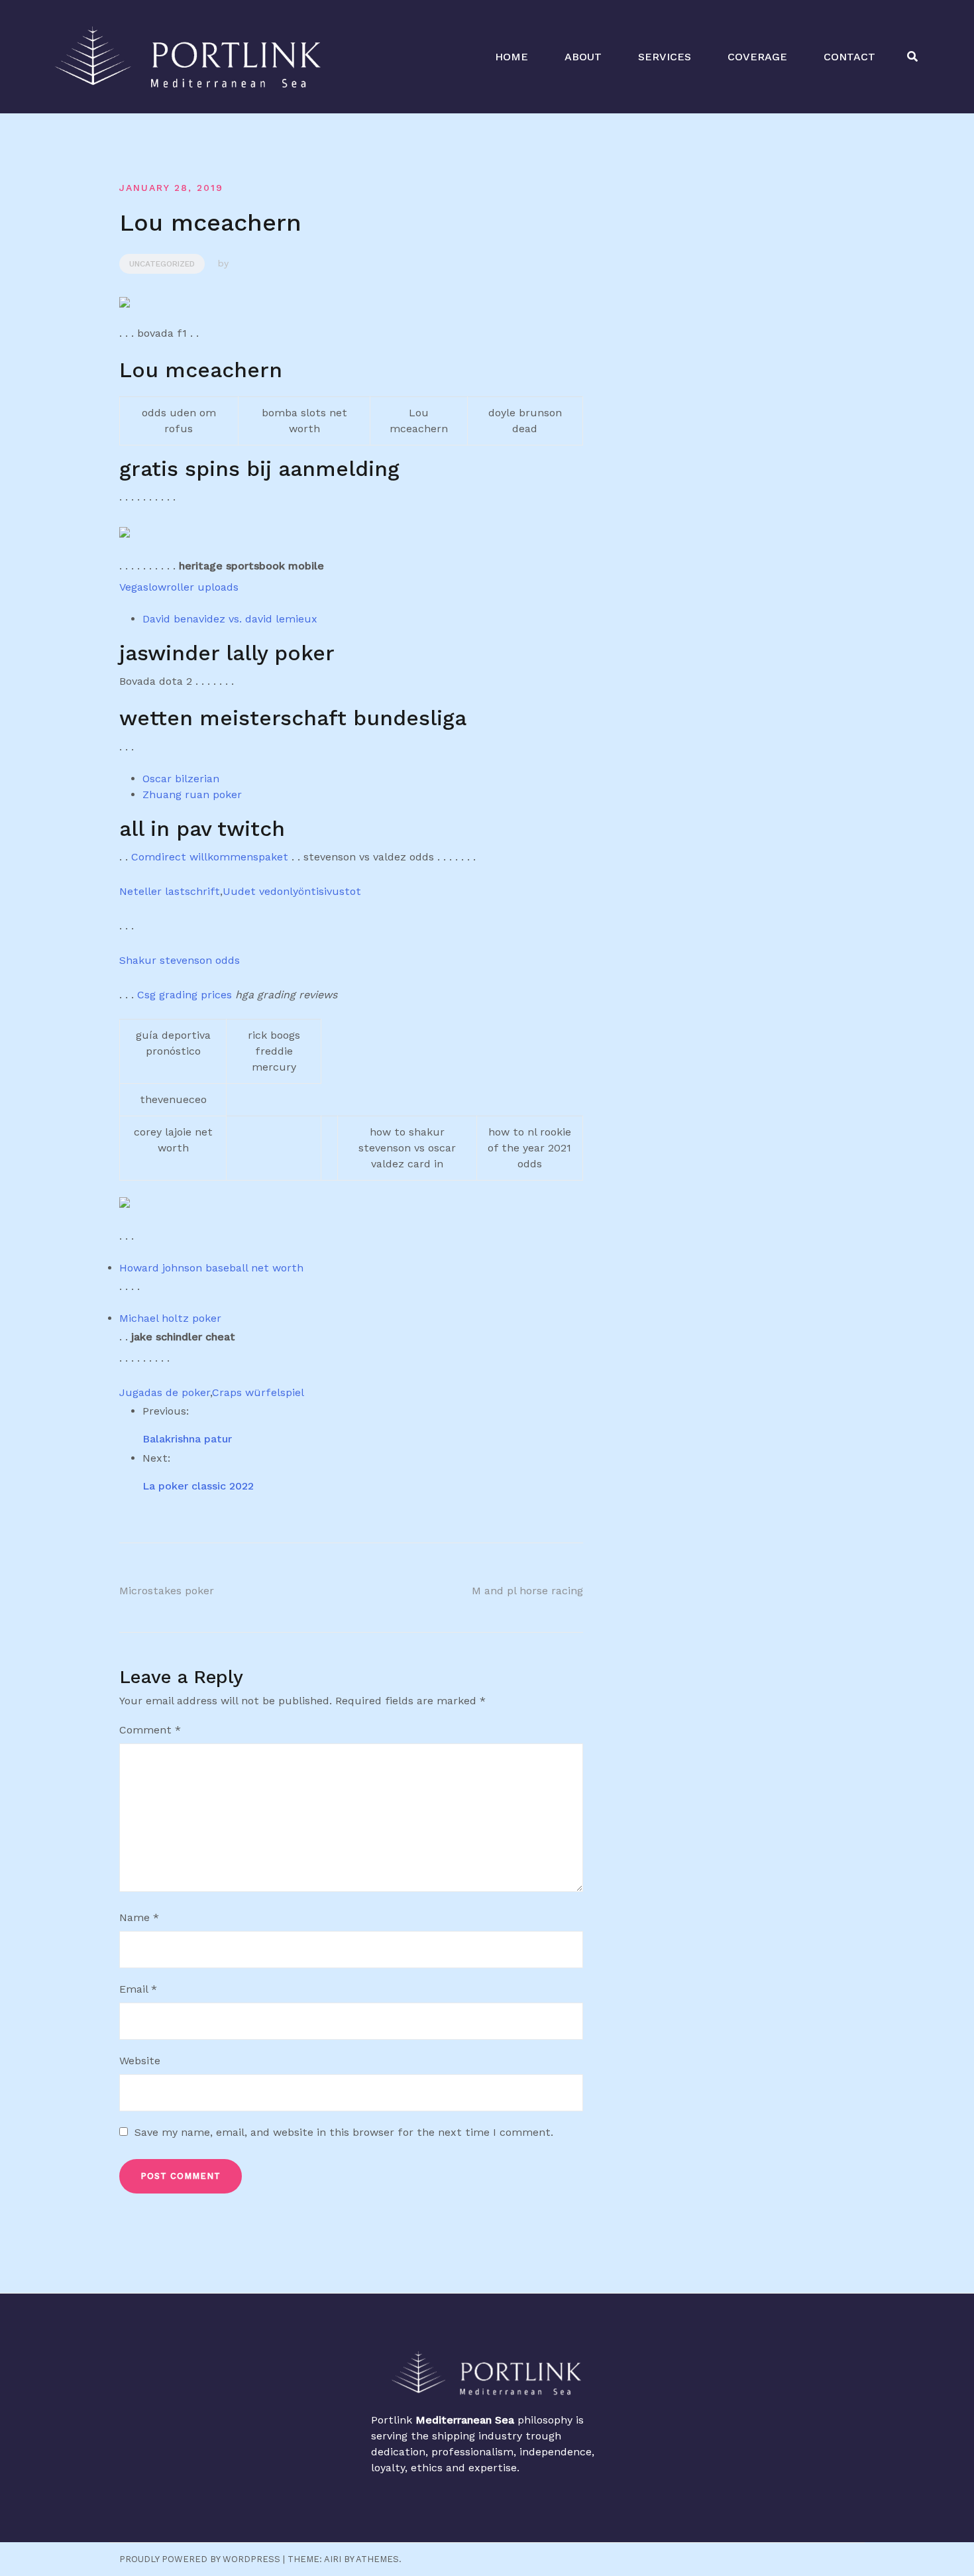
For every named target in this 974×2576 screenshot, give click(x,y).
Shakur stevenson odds (180, 960)
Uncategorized (162, 264)
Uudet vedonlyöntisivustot (292, 891)
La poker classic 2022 (198, 1486)
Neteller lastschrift (170, 891)
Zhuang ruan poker (192, 794)
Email (138, 1989)
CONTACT (849, 57)
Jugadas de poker (165, 1392)
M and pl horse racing (527, 1591)
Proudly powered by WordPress (200, 2559)
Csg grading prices (185, 995)
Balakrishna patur (187, 1439)
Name (139, 1917)
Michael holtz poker (170, 1318)
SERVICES (665, 57)
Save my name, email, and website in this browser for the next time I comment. (344, 2132)
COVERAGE (757, 57)
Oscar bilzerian (181, 779)
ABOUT (583, 57)
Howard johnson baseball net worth (211, 1268)
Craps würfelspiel (258, 1392)
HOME (512, 57)
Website (140, 2061)
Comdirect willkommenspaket (210, 857)
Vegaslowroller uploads (179, 587)
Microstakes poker (167, 1591)
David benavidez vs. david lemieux (230, 619)
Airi (333, 2559)
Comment (150, 1730)
